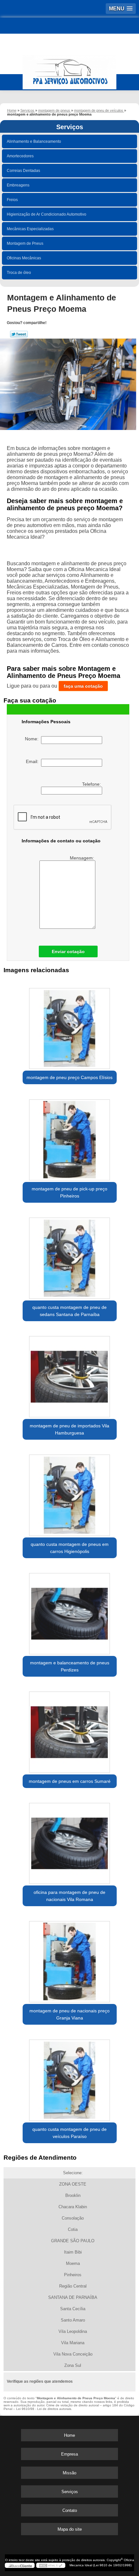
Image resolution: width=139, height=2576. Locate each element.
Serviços (70, 127)
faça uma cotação (83, 686)
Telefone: (92, 784)
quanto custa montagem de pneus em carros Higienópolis (70, 1548)
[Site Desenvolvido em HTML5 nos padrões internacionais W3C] (51, 2565)
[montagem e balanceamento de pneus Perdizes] (70, 1611)
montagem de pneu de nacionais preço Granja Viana (69, 2014)
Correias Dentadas (23, 171)
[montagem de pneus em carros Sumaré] (70, 1730)
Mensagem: (83, 858)
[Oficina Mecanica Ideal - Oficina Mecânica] (69, 69)
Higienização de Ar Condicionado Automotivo (47, 214)
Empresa (69, 2454)
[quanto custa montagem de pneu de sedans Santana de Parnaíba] (70, 1256)
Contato (70, 2510)
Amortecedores (20, 156)
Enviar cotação (68, 951)
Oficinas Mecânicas (24, 258)
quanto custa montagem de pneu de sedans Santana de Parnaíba (69, 1311)
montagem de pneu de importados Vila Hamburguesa (69, 1429)
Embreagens (18, 185)
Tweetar (19, 334)
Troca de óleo (19, 273)
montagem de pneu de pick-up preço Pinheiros (69, 1192)
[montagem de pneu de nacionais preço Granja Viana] (70, 1959)
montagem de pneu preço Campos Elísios (69, 1077)
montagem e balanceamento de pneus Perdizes (70, 1666)
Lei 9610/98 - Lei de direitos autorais (44, 2409)
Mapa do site (70, 2529)
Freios (12, 200)
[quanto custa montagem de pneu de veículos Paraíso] (70, 2078)
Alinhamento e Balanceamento (34, 141)
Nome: (33, 739)
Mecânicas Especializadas (30, 229)
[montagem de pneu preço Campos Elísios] (70, 1026)
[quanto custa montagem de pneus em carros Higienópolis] (70, 1493)
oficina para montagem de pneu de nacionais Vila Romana (69, 1896)
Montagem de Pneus (25, 243)
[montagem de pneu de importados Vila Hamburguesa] (70, 1374)
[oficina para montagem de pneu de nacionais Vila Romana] (70, 1841)
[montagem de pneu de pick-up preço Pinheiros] (70, 1137)
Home (69, 2435)
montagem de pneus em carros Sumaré (70, 1781)
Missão (69, 2473)
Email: (33, 761)
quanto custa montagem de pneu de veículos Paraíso (69, 2133)
